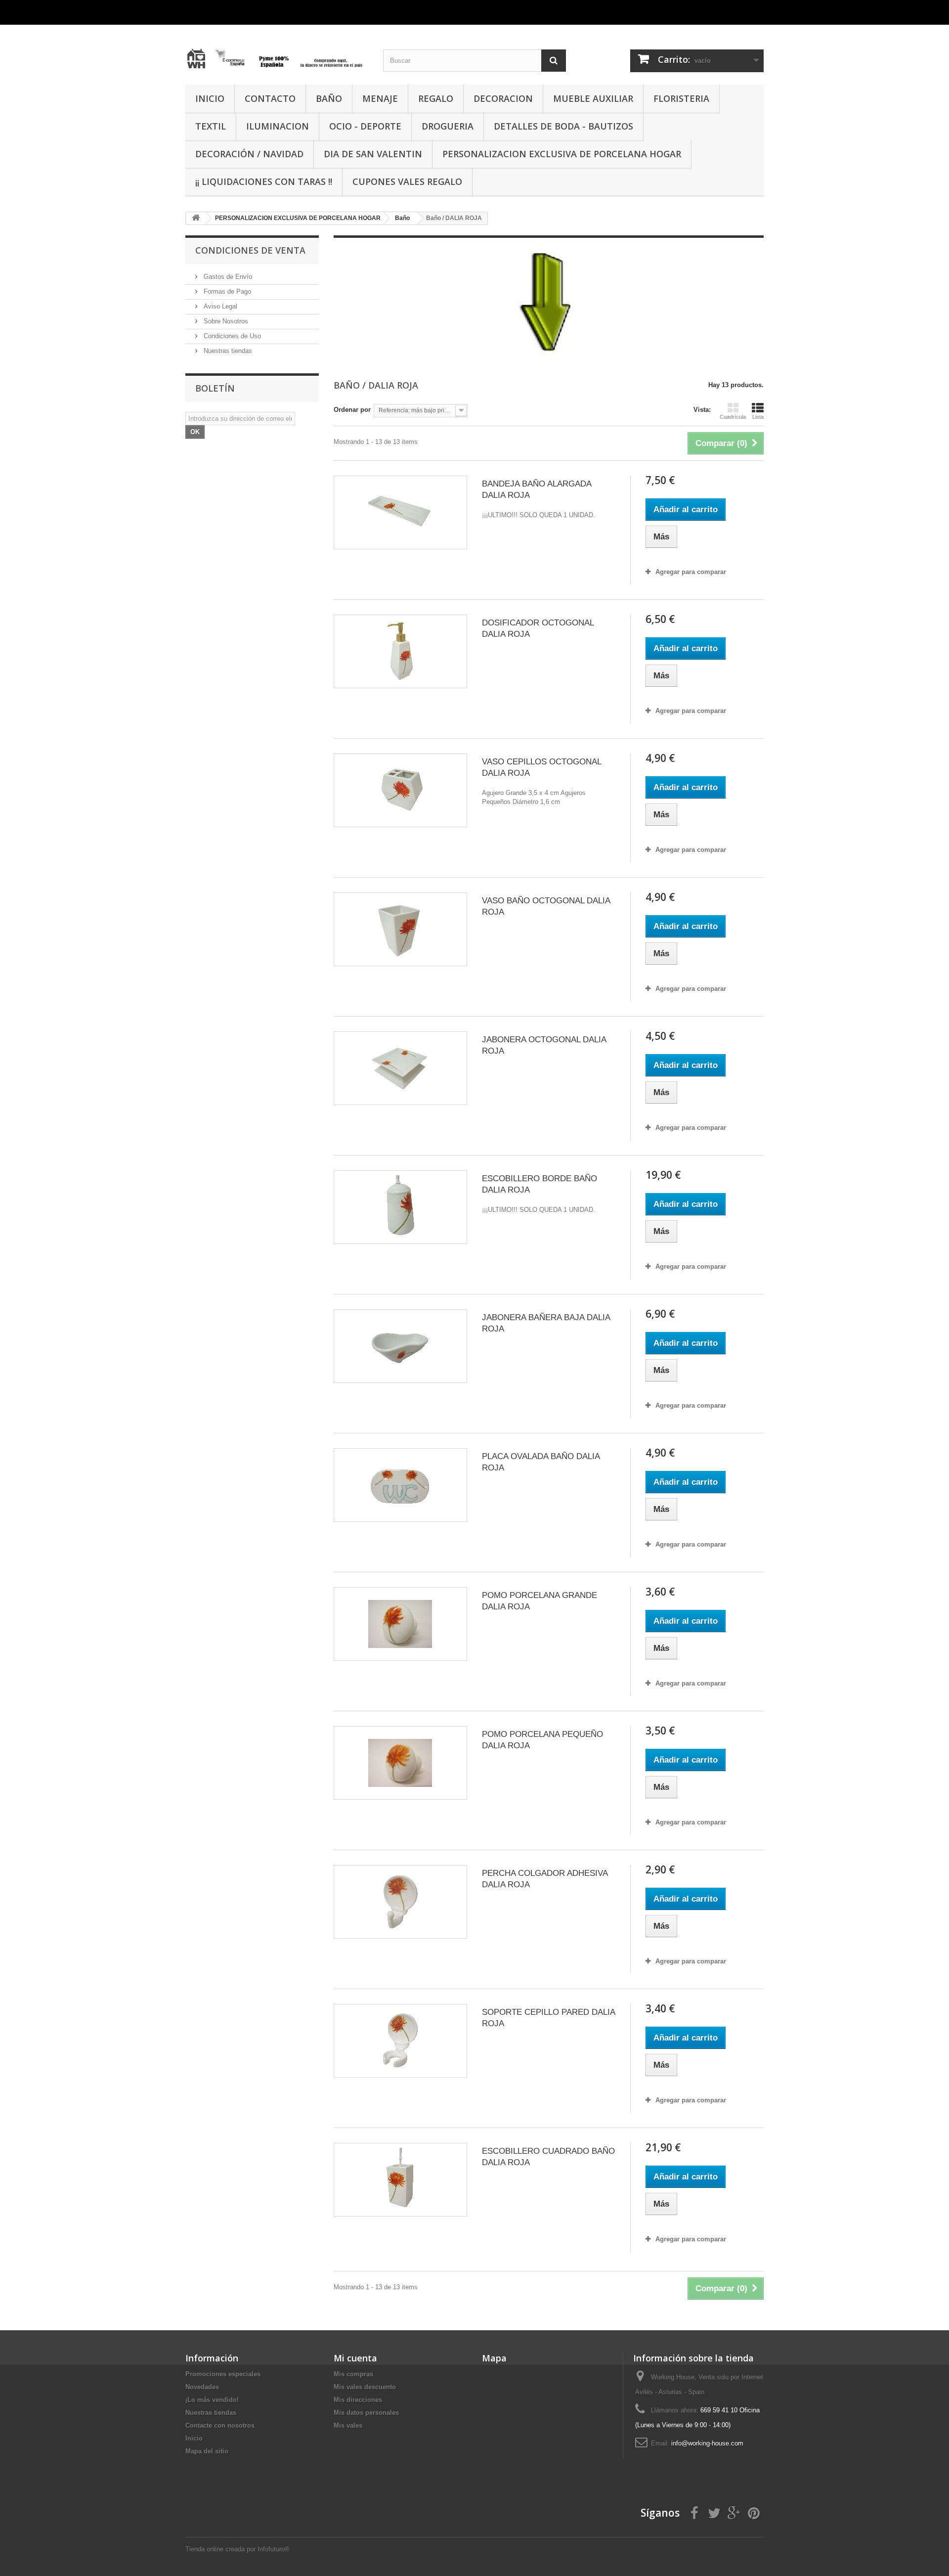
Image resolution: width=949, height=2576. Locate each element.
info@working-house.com (707, 2443)
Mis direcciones (358, 2400)
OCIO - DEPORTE (365, 126)
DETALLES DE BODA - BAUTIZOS (563, 126)
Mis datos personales (366, 2413)
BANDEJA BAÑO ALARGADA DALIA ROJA (537, 489)
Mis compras (353, 2374)
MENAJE (380, 98)
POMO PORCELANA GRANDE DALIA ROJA (539, 1601)
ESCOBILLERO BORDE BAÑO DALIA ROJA (539, 1184)
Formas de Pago (226, 291)
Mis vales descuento (365, 2387)
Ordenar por (352, 410)
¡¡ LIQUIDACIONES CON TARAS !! (264, 181)
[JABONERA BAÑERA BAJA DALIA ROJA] (400, 1346)
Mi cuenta (355, 2358)
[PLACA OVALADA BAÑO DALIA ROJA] (400, 1485)
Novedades (202, 2387)
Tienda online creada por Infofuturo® (237, 2549)
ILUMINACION (278, 126)
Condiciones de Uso (231, 336)
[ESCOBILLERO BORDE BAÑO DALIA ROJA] (400, 1207)
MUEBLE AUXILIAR (593, 98)
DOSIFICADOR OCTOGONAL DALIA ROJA (538, 628)
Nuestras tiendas (227, 351)
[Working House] (277, 51)
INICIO (210, 98)
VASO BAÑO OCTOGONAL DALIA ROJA (546, 906)
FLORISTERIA (681, 98)
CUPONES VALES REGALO (407, 181)
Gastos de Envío (227, 277)
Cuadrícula (733, 417)
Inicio (194, 2438)
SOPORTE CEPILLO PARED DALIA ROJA (548, 2018)
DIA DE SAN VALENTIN (373, 154)
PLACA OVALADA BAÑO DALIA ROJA (541, 1462)
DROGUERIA (448, 126)
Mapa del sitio (207, 2451)
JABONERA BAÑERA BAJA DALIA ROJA (546, 1323)
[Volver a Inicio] (196, 218)
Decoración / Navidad (249, 154)
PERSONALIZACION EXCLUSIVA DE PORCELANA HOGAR (562, 154)
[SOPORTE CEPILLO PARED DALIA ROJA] (400, 2041)
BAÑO (329, 98)
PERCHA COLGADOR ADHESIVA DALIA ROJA (545, 1879)
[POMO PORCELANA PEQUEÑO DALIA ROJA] (400, 1763)
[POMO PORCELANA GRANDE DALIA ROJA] (400, 1624)
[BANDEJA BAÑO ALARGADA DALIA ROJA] (400, 512)
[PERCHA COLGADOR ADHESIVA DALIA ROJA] (400, 1902)
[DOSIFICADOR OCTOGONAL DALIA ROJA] (400, 651)
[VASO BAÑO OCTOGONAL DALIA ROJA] (400, 929)
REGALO (436, 98)
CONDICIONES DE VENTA (250, 250)
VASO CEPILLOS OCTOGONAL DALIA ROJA (541, 767)
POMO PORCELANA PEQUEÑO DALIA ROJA (542, 1740)
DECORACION (503, 98)
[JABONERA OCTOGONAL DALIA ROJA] (400, 1068)
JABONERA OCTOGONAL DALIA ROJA (544, 1045)
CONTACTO (270, 98)
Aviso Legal (219, 306)
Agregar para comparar (691, 572)
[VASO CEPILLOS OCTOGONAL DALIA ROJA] (400, 790)
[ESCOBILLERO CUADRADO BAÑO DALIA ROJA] (400, 2180)
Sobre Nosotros (225, 321)
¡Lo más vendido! (212, 2400)
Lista (758, 417)
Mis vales (348, 2425)
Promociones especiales (223, 2374)
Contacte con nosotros (220, 2425)
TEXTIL (211, 126)
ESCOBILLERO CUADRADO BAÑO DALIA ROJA (548, 2157)
